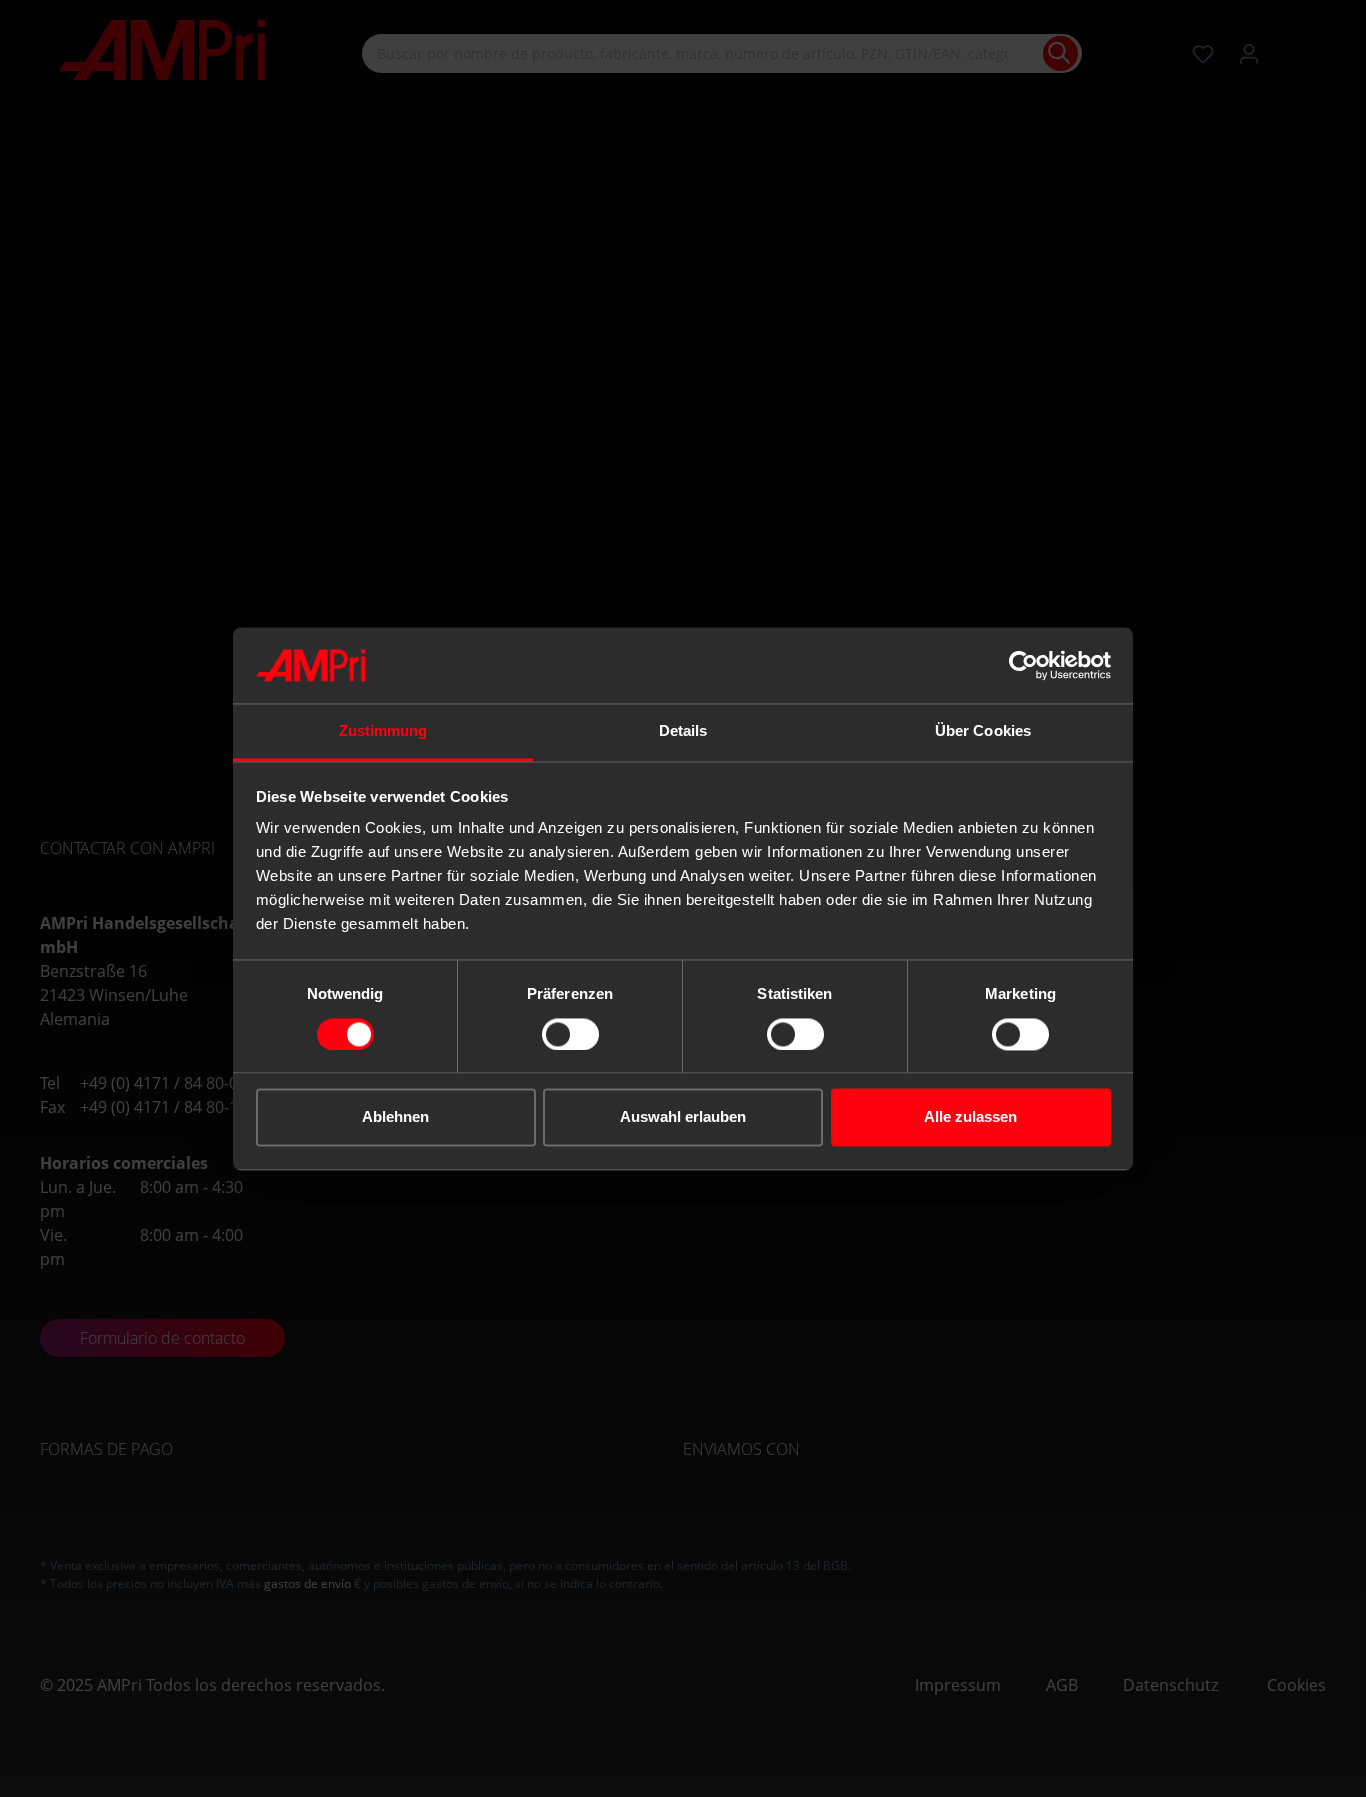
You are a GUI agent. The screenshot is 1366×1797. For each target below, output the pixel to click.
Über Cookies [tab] (983, 731)
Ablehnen (395, 1117)
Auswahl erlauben (683, 1117)
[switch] (570, 1034)
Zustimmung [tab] (383, 731)
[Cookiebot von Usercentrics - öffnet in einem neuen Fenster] (1023, 665)
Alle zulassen (970, 1117)
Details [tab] (683, 731)
